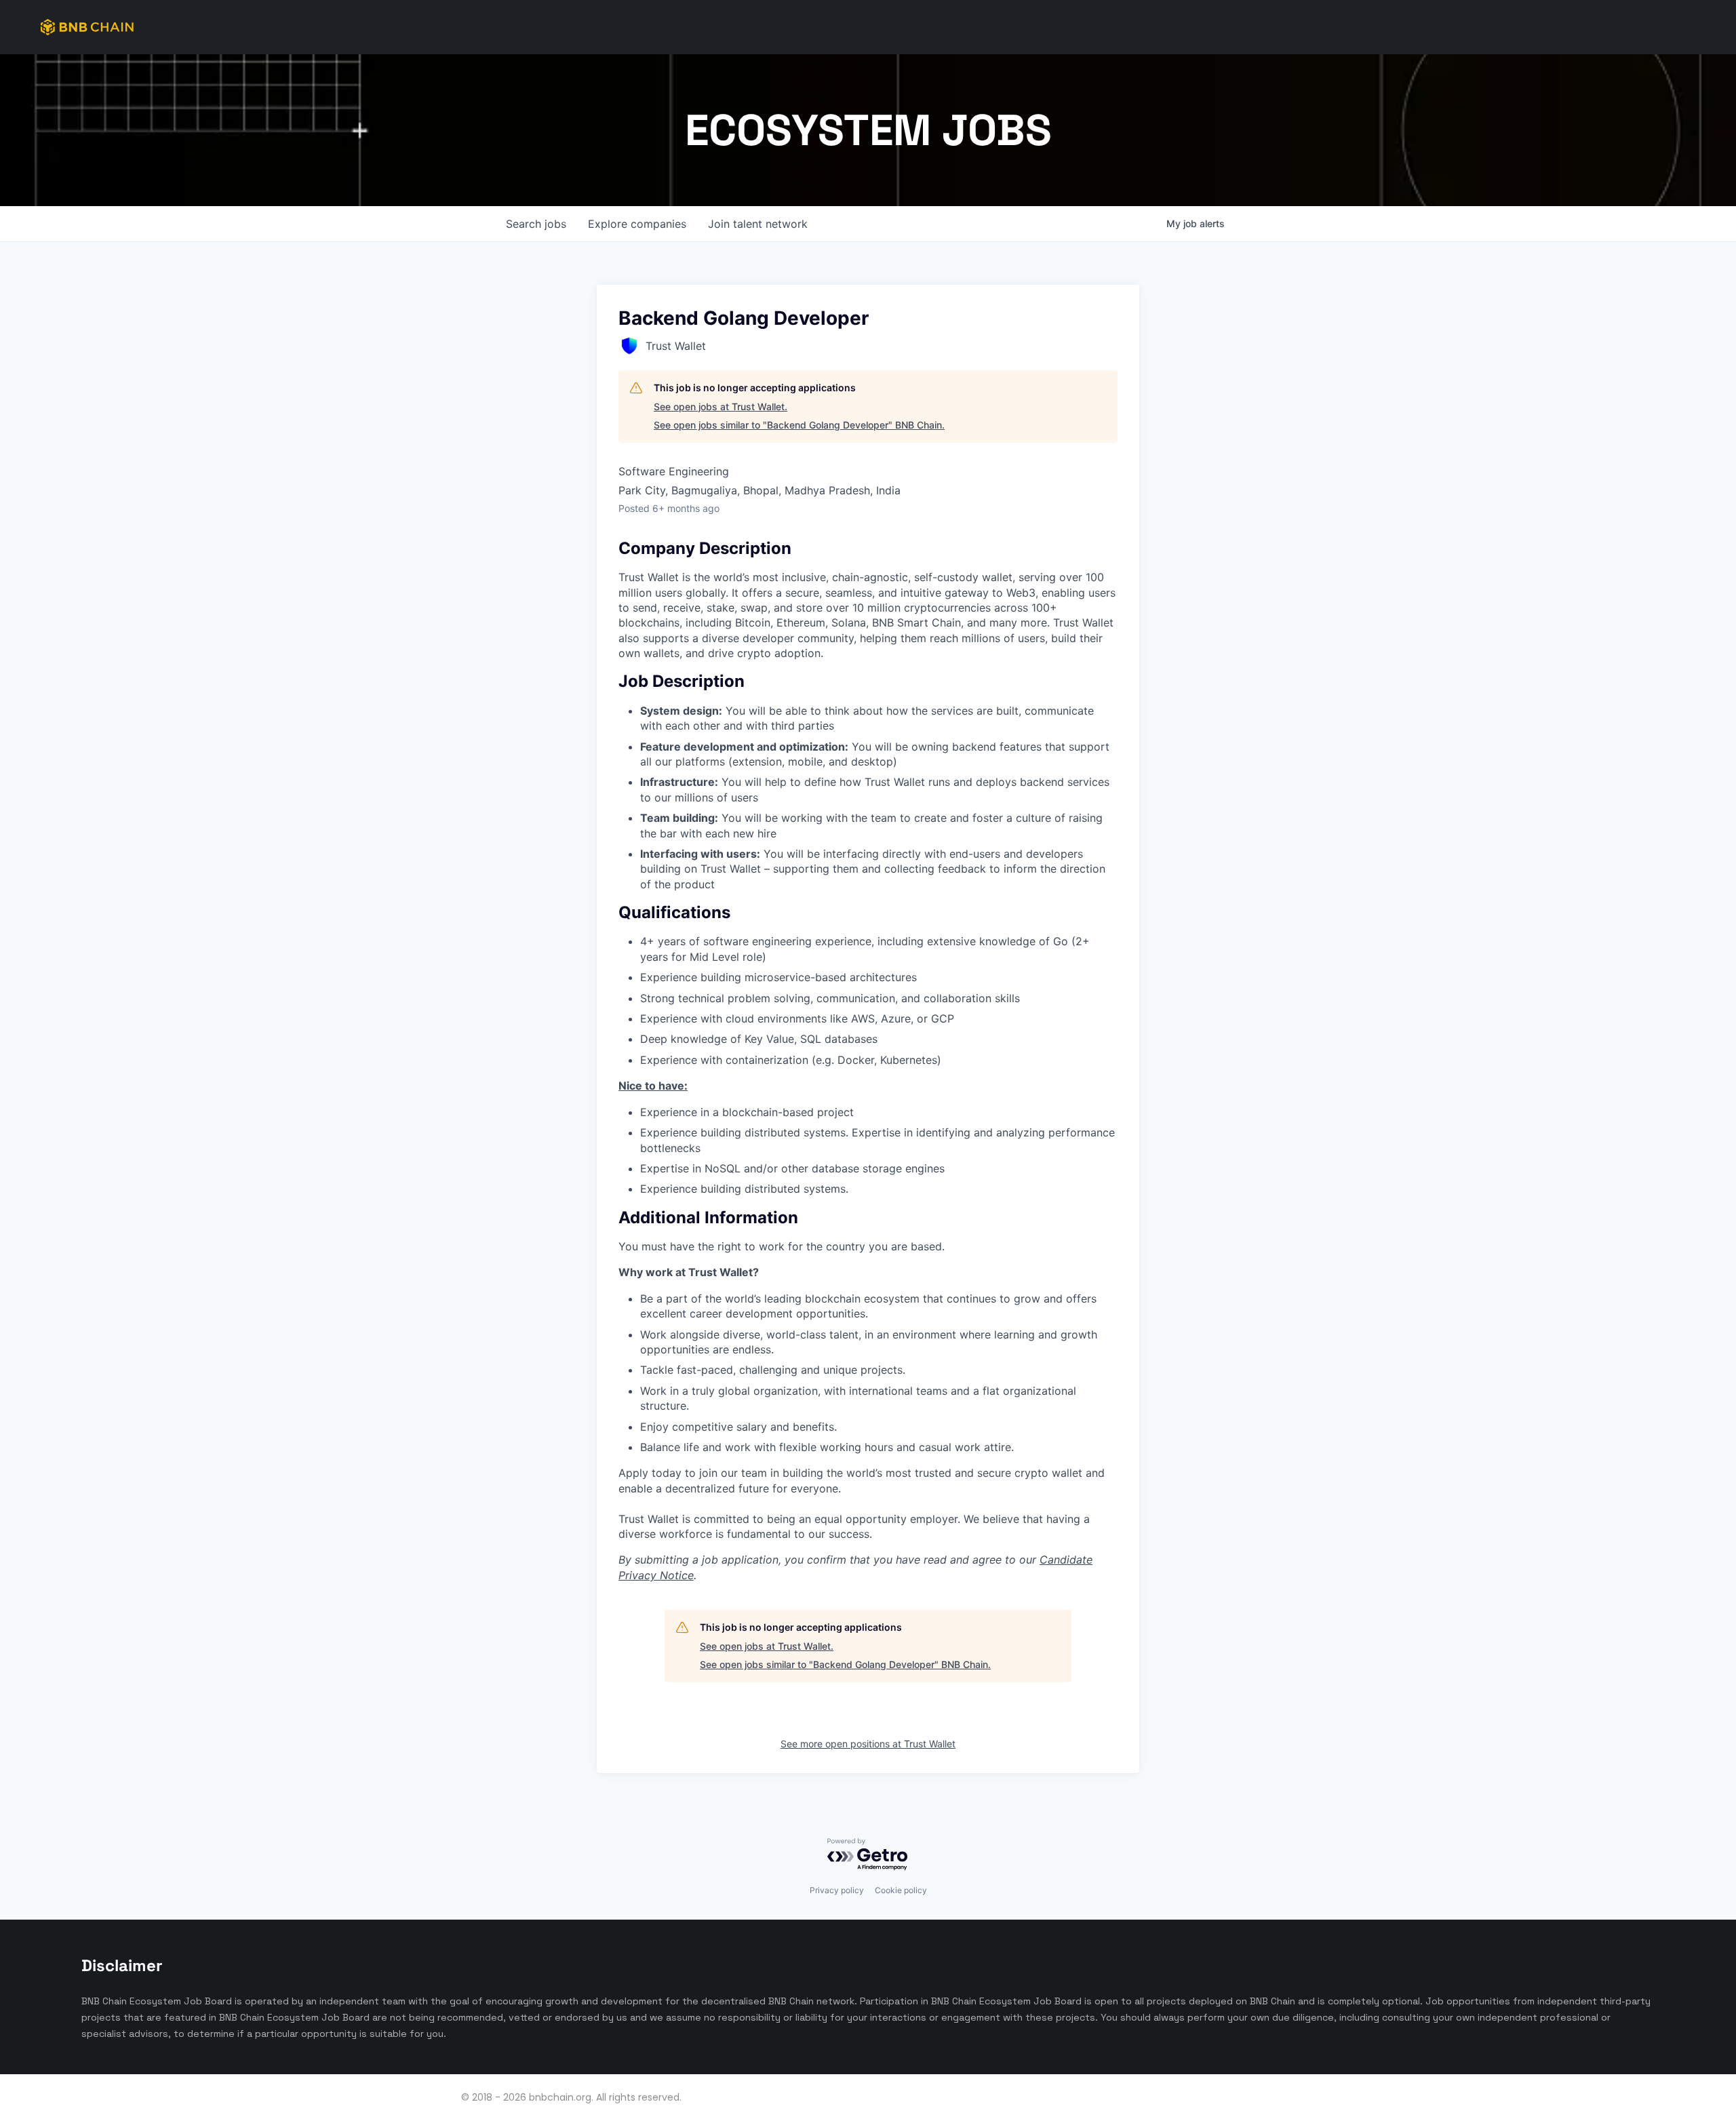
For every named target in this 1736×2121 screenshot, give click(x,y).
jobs (536, 224)
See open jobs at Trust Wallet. (721, 407)
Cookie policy (901, 1890)
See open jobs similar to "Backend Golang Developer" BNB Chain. (799, 425)
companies (637, 224)
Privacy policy (837, 1890)
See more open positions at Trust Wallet (868, 1744)
